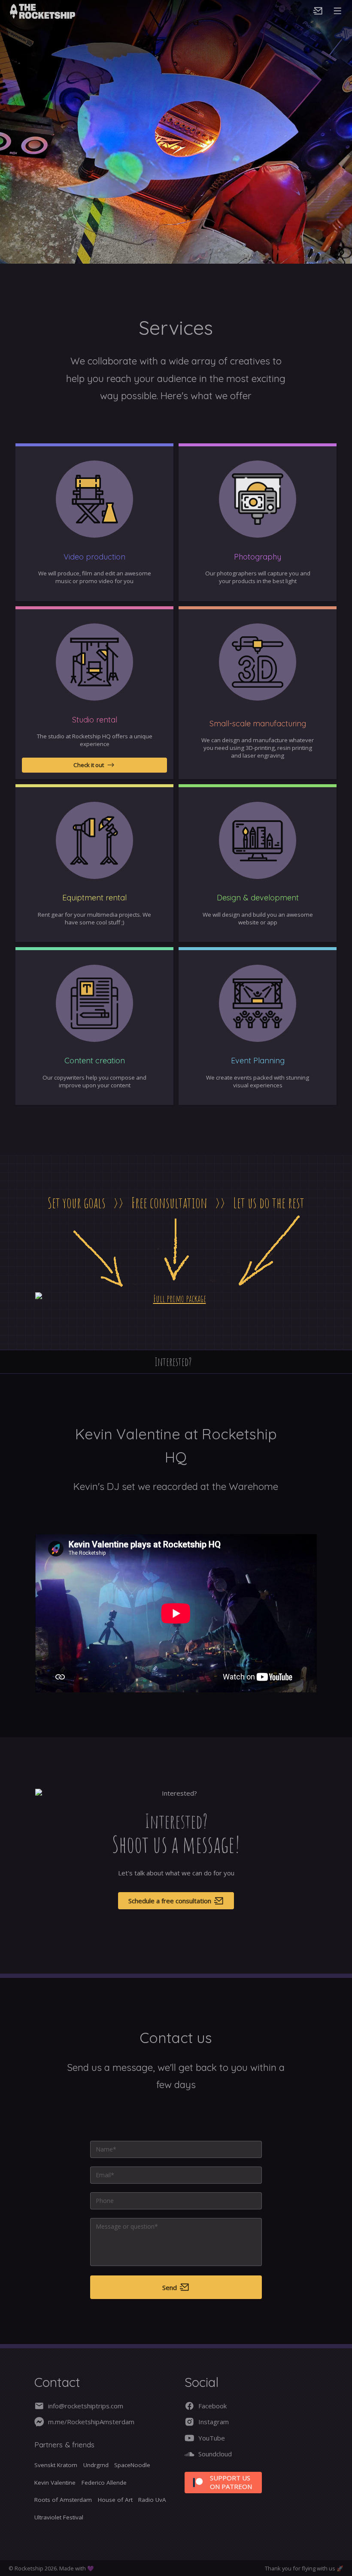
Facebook (212, 2406)
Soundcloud (215, 2454)
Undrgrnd (96, 2465)
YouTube (212, 2438)
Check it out (89, 765)
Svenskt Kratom (56, 2465)
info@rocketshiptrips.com (86, 2406)
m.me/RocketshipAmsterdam (91, 2422)
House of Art (115, 2500)
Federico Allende (104, 2483)
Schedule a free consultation (170, 1901)
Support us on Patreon (231, 2482)
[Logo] (58, 11)
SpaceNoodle (132, 2465)
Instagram (214, 2422)
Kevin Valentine (55, 2483)
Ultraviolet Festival (59, 2517)
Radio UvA (152, 2500)
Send (170, 2287)
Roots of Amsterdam (63, 2500)
